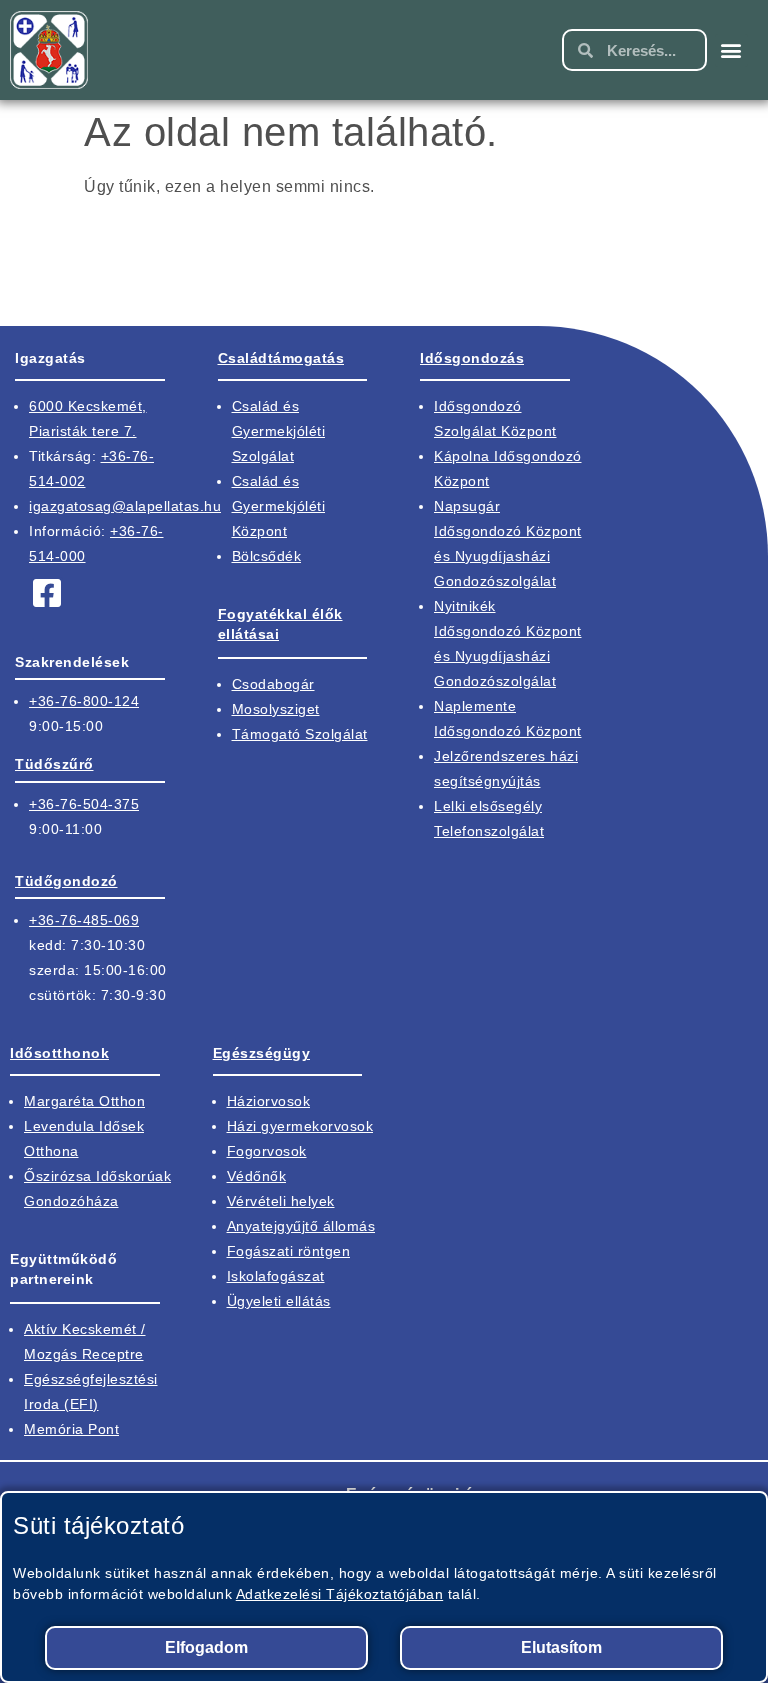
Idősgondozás (472, 358)
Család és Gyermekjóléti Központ (279, 506)
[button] (732, 50)
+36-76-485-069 (84, 920)
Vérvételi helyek (281, 1201)
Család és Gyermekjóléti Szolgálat (279, 431)
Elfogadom (206, 1647)
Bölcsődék (267, 556)
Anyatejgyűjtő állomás (301, 1226)
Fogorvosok (267, 1151)
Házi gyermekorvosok (300, 1126)
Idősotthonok (59, 1053)
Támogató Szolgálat (300, 734)
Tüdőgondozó (66, 881)
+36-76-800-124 (84, 701)
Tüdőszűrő (54, 764)
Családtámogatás (281, 358)
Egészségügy (262, 1053)
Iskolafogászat (276, 1276)
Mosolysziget (276, 709)
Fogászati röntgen (289, 1251)
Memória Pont (71, 1429)
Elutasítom (561, 1647)
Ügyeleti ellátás (279, 1301)
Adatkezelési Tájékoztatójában (340, 1594)
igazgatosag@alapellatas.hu (125, 506)
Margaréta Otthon (84, 1101)
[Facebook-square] (47, 593)
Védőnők (257, 1176)
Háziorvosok (269, 1101)
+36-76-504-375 (84, 804)
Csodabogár (273, 684)
